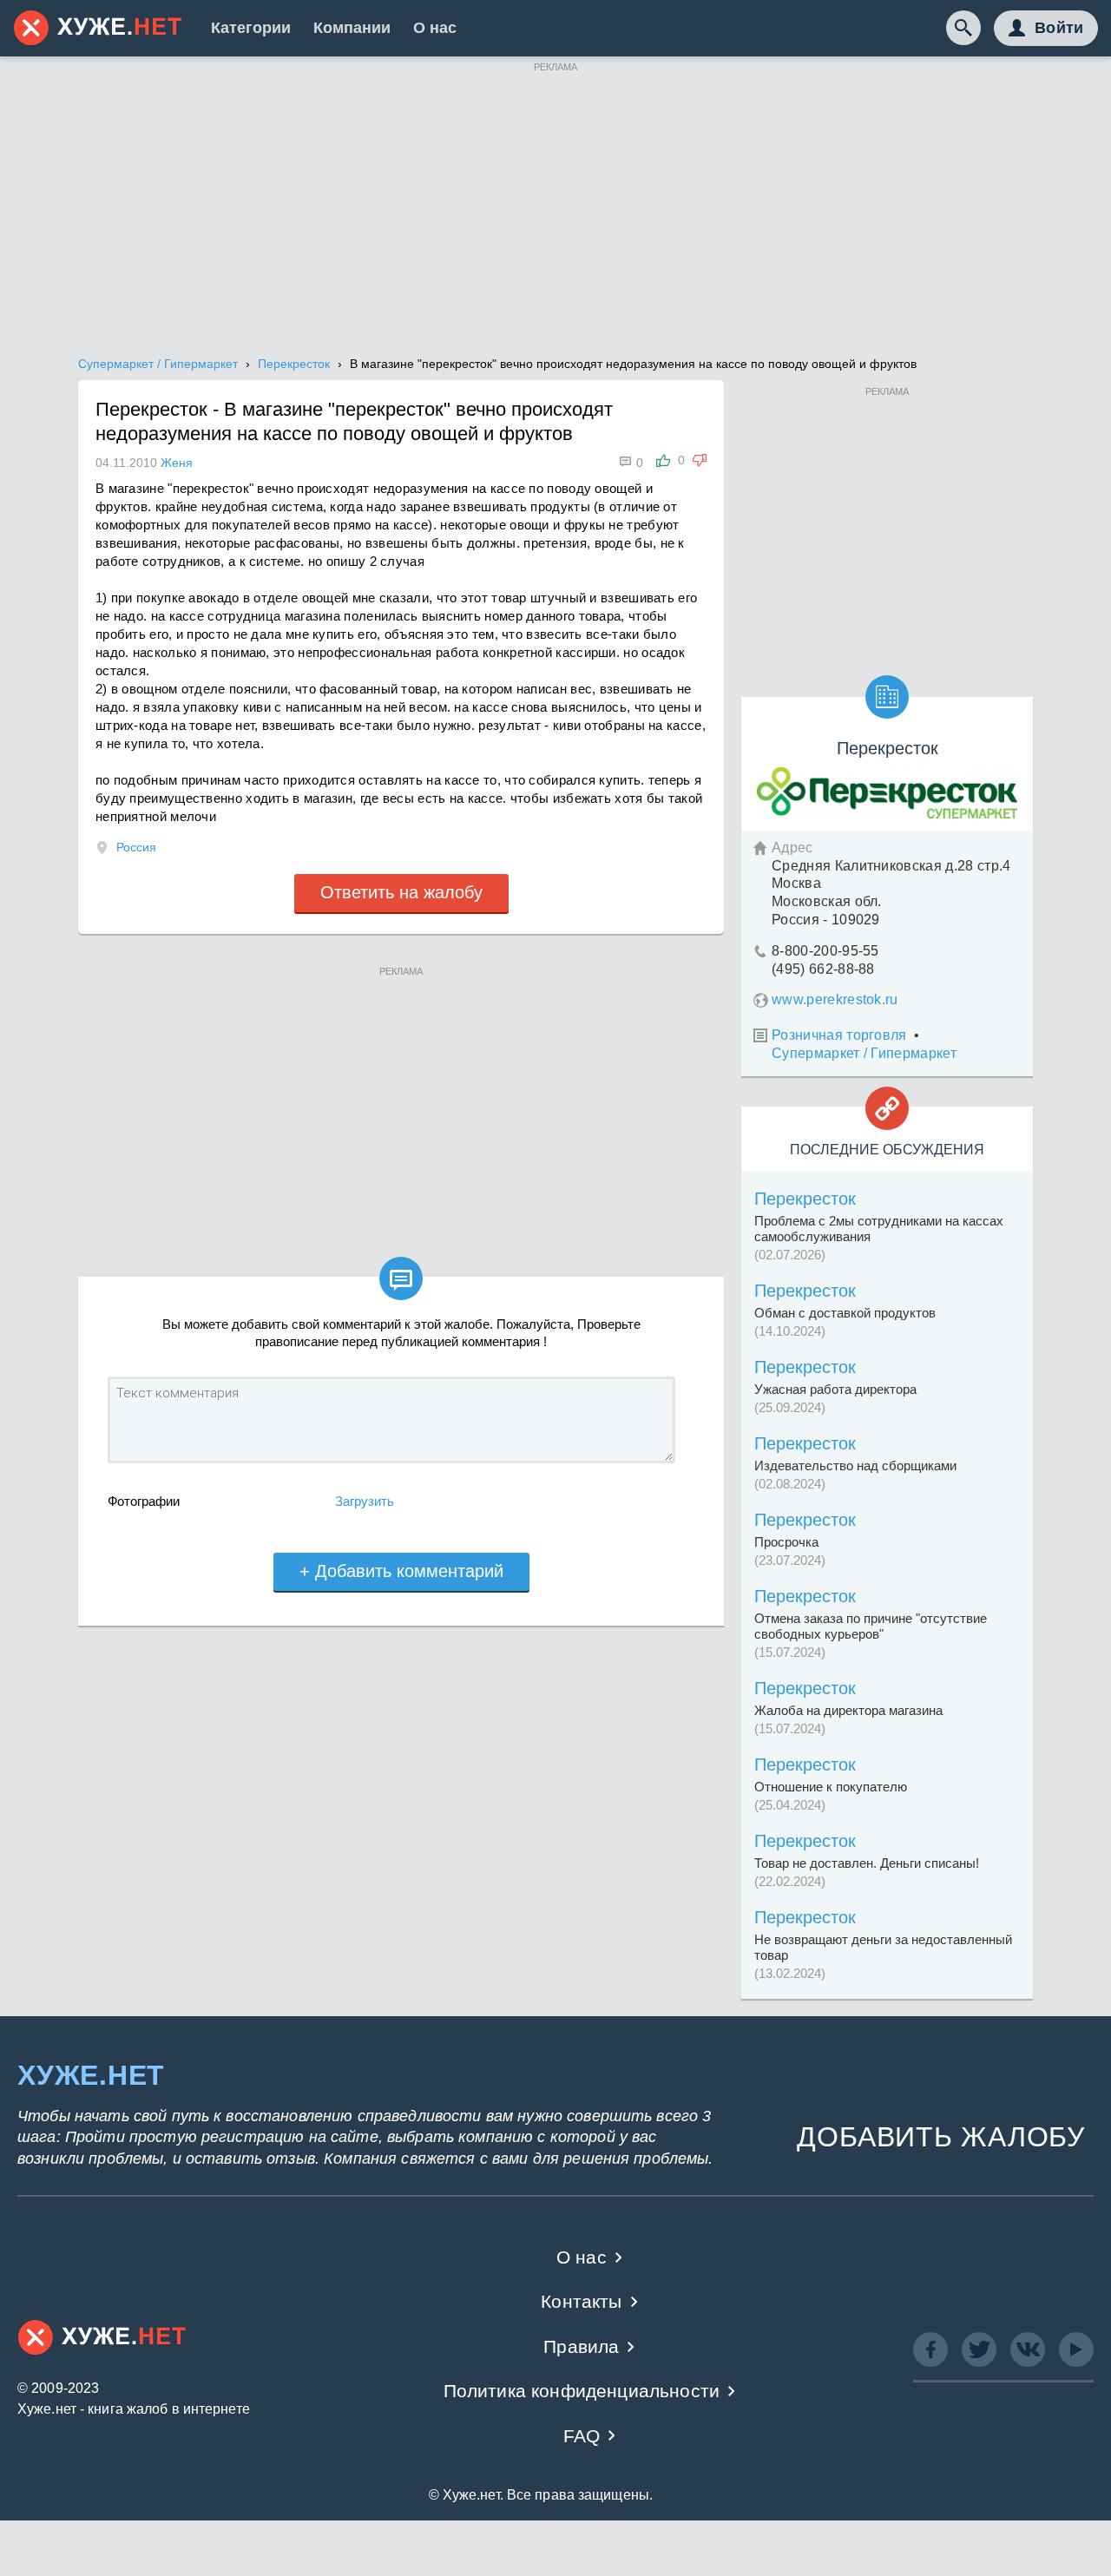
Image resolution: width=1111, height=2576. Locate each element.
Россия (136, 847)
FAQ (582, 2436)
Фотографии (144, 1501)
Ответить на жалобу (401, 892)
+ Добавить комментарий (401, 1571)
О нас (435, 28)
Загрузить (365, 1501)
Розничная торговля (839, 1035)
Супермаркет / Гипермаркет (864, 1053)
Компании (352, 28)
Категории (251, 28)
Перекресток (805, 1199)
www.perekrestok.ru (835, 999)
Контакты (581, 2301)
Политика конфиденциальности (582, 2391)
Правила (581, 2346)
